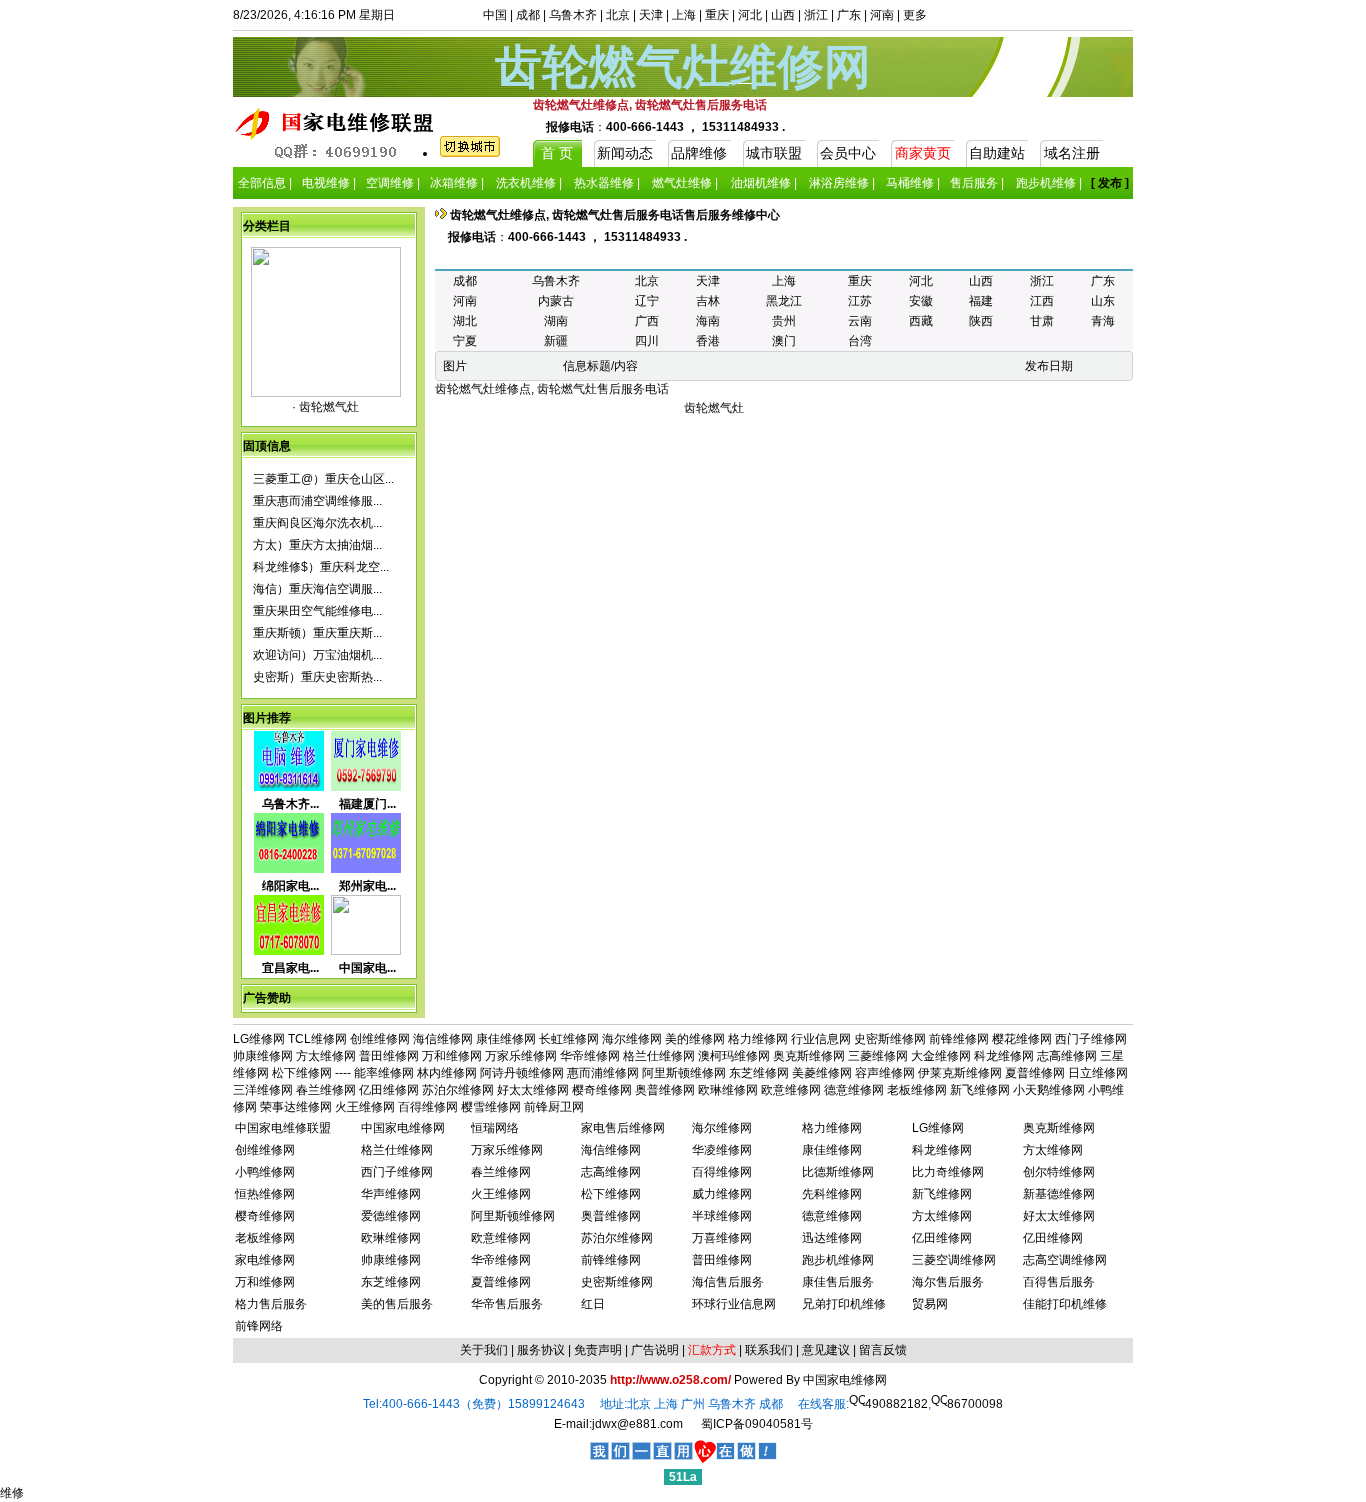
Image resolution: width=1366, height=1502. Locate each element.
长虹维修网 (569, 1039)
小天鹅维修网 (1049, 1090)
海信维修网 (443, 1039)
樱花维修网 (1022, 1039)
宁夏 (465, 341)
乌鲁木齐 (573, 15)
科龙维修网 (1004, 1056)
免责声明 (598, 1350)
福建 (981, 301)
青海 (1103, 321)
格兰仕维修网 (659, 1056)
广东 (849, 15)
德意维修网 (854, 1090)
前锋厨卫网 (554, 1107)
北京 (618, 15)
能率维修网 (384, 1073)
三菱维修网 (878, 1056)
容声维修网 (885, 1073)
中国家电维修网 (845, 1380)
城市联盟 (774, 153)
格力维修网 (758, 1039)
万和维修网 (452, 1056)
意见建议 (826, 1350)
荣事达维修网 (296, 1107)
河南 (882, 15)
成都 (528, 15)
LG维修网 (259, 1039)
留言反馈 (883, 1350)
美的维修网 (695, 1039)
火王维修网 (365, 1107)
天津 (651, 15)
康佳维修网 (506, 1039)
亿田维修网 (389, 1090)
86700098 (975, 1404)
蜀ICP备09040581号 (757, 1424)
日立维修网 (1098, 1073)
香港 (708, 341)
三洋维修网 (263, 1090)
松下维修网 (302, 1073)
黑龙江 (784, 301)
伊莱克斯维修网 (960, 1073)
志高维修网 (1067, 1056)
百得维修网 (428, 1107)
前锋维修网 (959, 1039)
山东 (1103, 301)
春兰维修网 (326, 1090)
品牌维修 (699, 153)
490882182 (896, 1404)
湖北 (465, 321)
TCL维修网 (317, 1039)
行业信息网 (821, 1039)
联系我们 (769, 1350)
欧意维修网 (791, 1090)
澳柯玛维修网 (734, 1056)
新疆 (556, 341)
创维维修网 (380, 1039)
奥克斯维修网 (809, 1056)
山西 (783, 15)
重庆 (717, 15)
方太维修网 (326, 1056)
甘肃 (1042, 321)
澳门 (784, 341)
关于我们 (484, 1350)
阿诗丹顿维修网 (522, 1073)
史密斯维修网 (890, 1039)
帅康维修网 (263, 1056)
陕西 (981, 321)
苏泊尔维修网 (458, 1090)
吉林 (708, 301)
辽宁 (647, 301)
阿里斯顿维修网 (684, 1073)
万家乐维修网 (521, 1056)
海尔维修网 (632, 1039)
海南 (708, 321)
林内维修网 (447, 1073)
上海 (684, 15)
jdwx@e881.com (637, 1424)
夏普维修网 (1035, 1073)
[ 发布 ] (1110, 183)
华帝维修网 (590, 1056)
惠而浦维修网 (603, 1073)
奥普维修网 (665, 1090)
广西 (647, 321)
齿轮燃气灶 (327, 407)
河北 (750, 15)
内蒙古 (556, 301)
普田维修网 (389, 1056)
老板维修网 (917, 1090)
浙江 (816, 15)
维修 (12, 1493)
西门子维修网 (1091, 1039)
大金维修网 (941, 1056)
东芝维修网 (759, 1073)
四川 (647, 341)
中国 (495, 15)
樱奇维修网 (602, 1090)
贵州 (784, 321)
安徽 (921, 301)
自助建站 (997, 153)
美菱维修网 (822, 1073)
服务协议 (541, 1350)
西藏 (921, 321)
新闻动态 (625, 153)
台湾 (860, 341)
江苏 (860, 301)
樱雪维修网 (491, 1107)
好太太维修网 (533, 1090)
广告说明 (655, 1350)
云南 (860, 321)
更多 (915, 15)
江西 (1042, 301)
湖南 (556, 321)
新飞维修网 (980, 1090)
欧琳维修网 (728, 1090)
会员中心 (848, 153)
